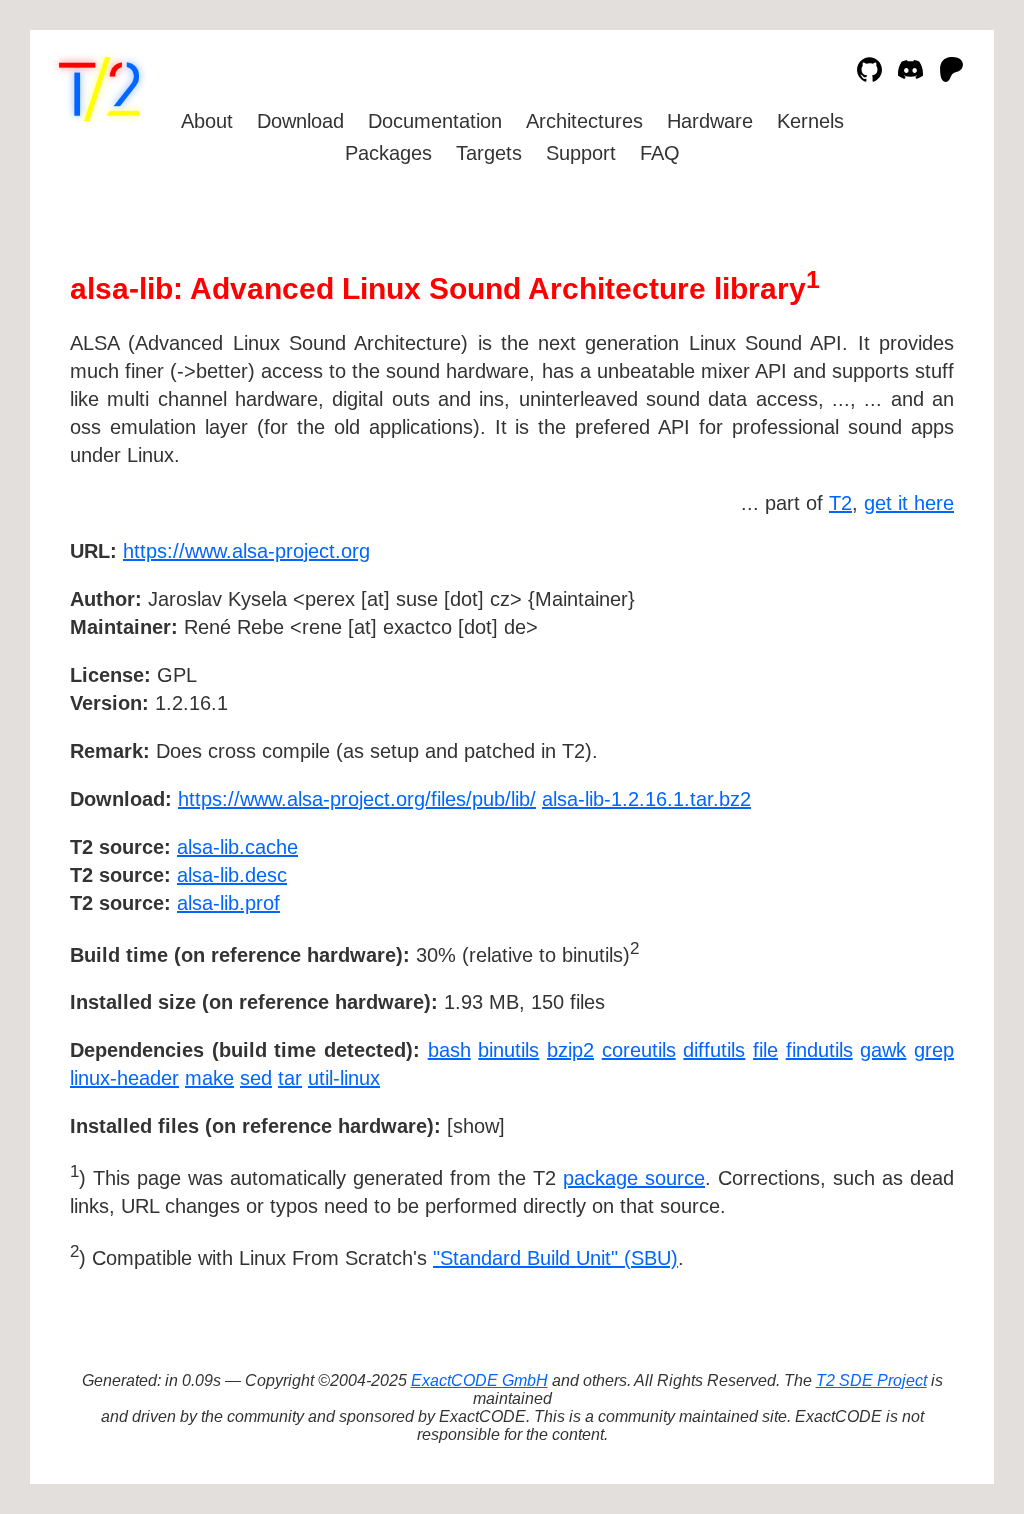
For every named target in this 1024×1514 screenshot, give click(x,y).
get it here (909, 503)
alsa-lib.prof (228, 903)
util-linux (344, 1078)
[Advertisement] (894, 667)
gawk (883, 1050)
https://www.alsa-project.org (246, 551)
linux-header (124, 1078)
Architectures (584, 121)
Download (300, 121)
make (209, 1078)
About (207, 121)
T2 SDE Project (871, 1380)
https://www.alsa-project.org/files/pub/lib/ (357, 799)
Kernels (810, 121)
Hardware (710, 121)
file (765, 1050)
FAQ (660, 153)
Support (581, 153)
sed (256, 1078)
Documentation (435, 121)
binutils (508, 1050)
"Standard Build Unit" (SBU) (555, 1258)
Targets (489, 153)
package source (634, 1178)
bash (449, 1050)
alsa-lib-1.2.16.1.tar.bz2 (646, 799)
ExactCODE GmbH (479, 1380)
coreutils (639, 1050)
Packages (388, 153)
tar (290, 1078)
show (476, 1126)
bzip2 (570, 1050)
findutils (819, 1050)
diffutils (714, 1050)
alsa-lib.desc (232, 875)
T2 (840, 503)
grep (934, 1050)
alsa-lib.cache (237, 847)
